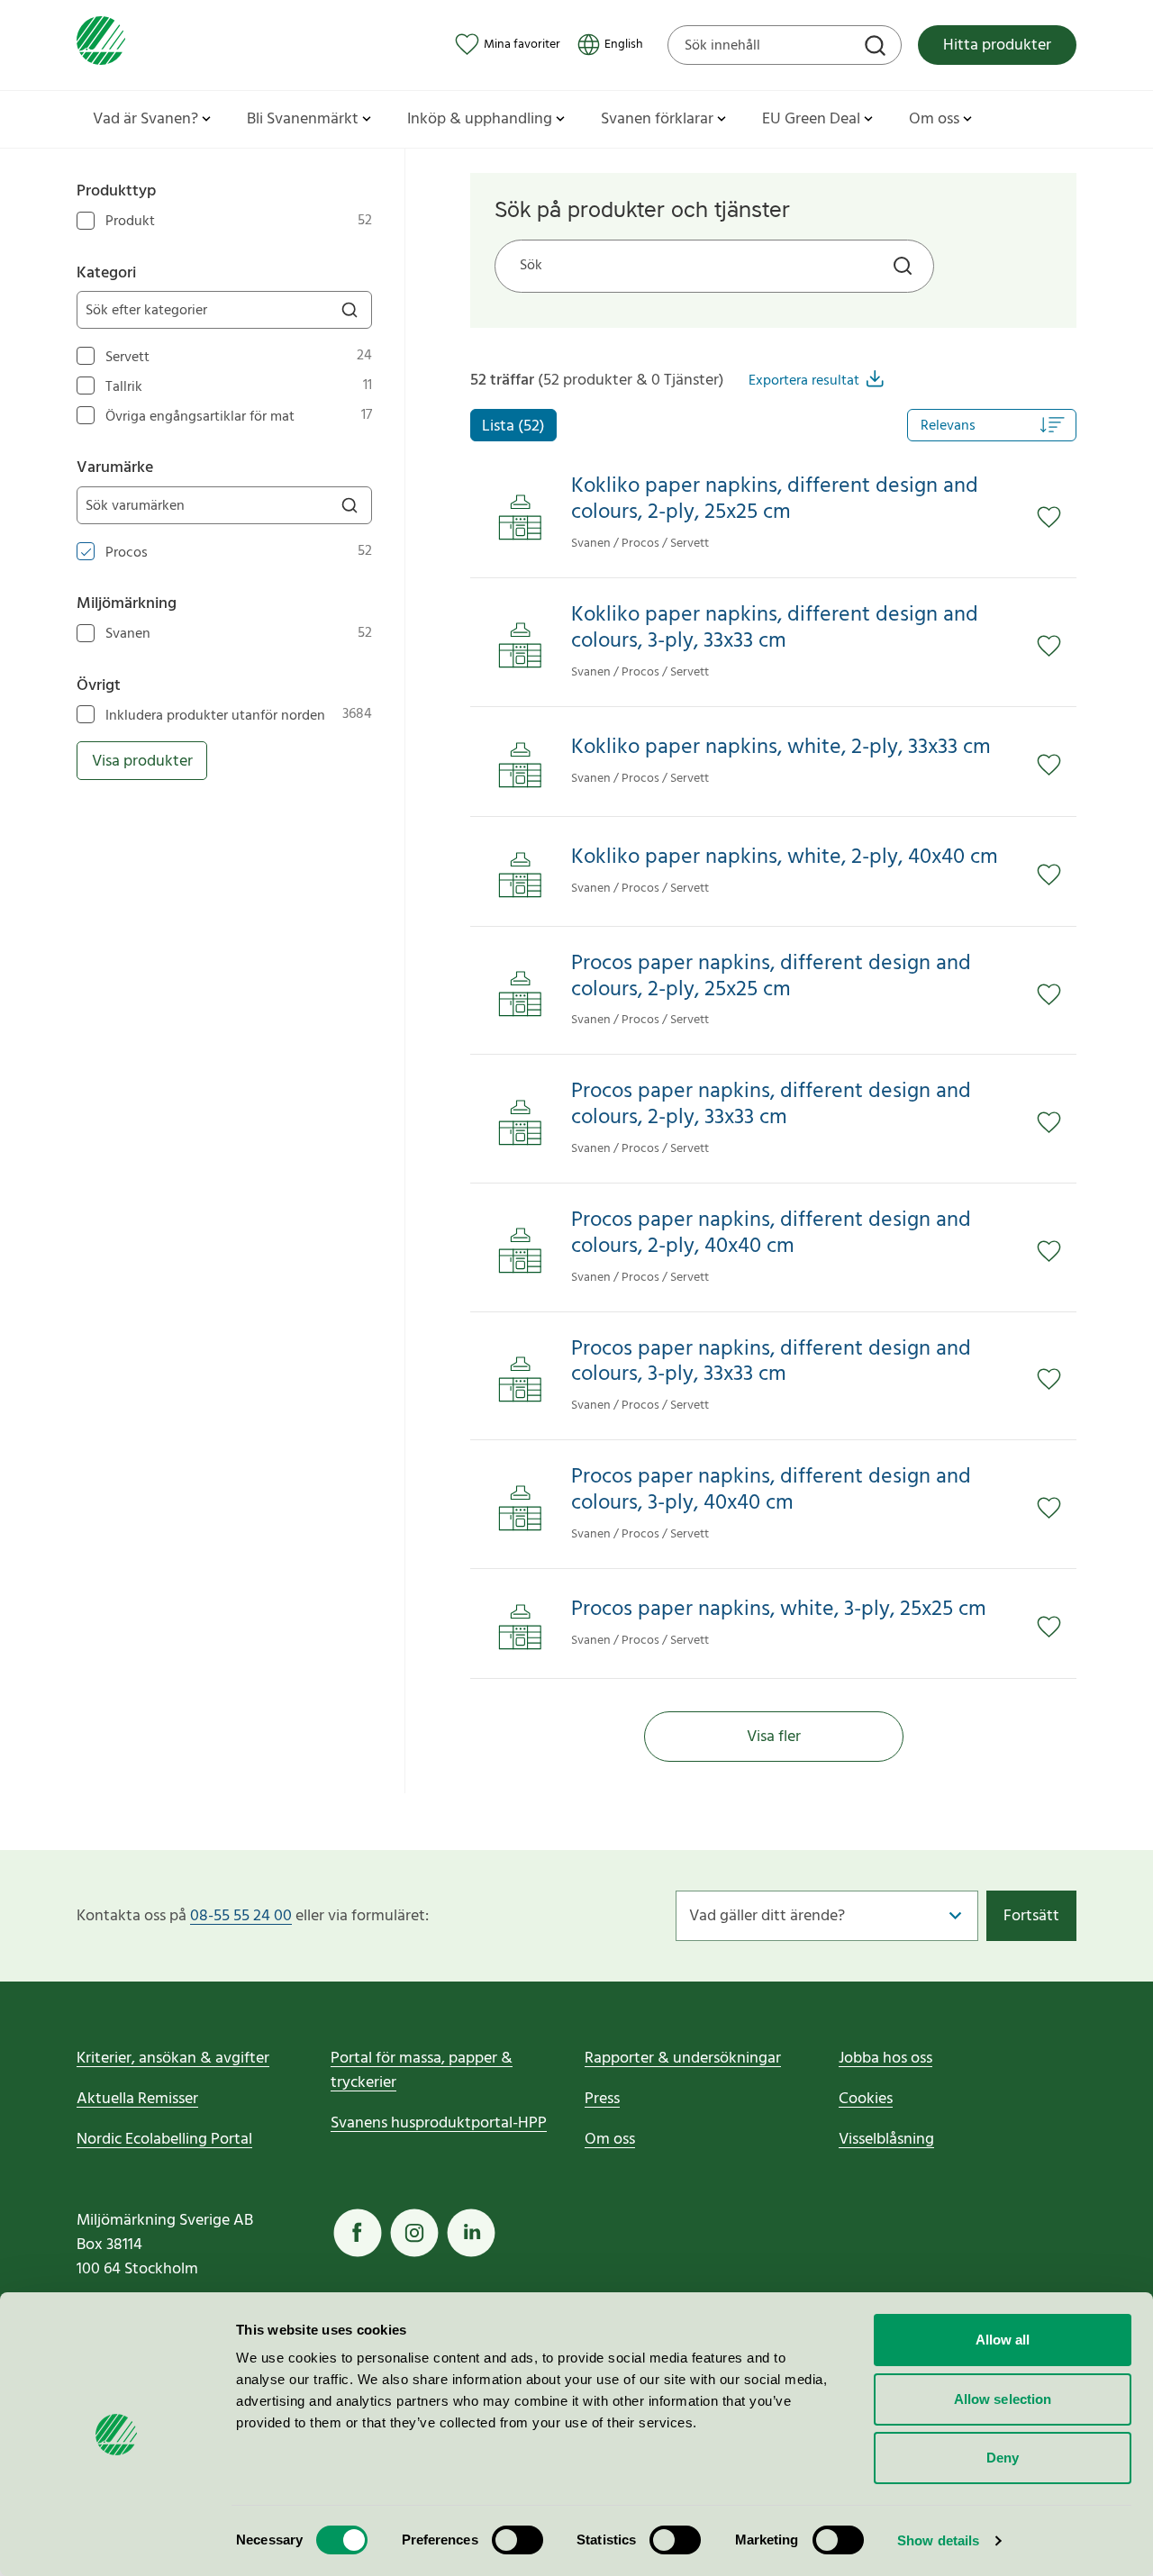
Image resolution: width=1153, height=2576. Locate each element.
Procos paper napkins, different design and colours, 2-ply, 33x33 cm (771, 1105)
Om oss (610, 2140)
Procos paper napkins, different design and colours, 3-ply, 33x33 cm (771, 1363)
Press (602, 2099)
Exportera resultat (804, 381)
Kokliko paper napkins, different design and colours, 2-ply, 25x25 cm (775, 500)
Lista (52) (513, 426)
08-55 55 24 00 (241, 1916)
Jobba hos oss (885, 2059)
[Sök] (877, 48)
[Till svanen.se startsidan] (101, 45)
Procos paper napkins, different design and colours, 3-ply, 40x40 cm (771, 1491)
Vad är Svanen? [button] (145, 119)
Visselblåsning (886, 2140)
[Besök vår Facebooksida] (358, 2233)
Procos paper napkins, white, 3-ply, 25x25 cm (779, 1610)
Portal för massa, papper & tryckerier (422, 2071)
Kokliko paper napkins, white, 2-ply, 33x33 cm (781, 748)
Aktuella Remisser (137, 2099)
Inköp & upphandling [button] (480, 119)
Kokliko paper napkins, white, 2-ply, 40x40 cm (785, 858)
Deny (1003, 2458)
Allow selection (1003, 2399)
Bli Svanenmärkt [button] (303, 119)
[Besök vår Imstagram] (414, 2233)
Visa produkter (142, 762)
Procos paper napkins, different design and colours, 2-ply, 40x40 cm (771, 1234)
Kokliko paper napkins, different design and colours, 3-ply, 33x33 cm (775, 629)
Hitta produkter (997, 45)
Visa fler (774, 1737)
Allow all (1003, 2340)
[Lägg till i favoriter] (1057, 518)
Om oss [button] (934, 119)
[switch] (517, 2540)
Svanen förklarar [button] (657, 119)
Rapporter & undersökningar (683, 2059)
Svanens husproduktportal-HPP (439, 2123)
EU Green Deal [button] (811, 119)
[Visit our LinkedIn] (471, 2233)
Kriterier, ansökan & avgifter (173, 2059)
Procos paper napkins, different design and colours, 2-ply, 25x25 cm (771, 977)
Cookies (866, 2099)
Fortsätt (1031, 1916)
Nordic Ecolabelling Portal (164, 2140)
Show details (938, 2540)
